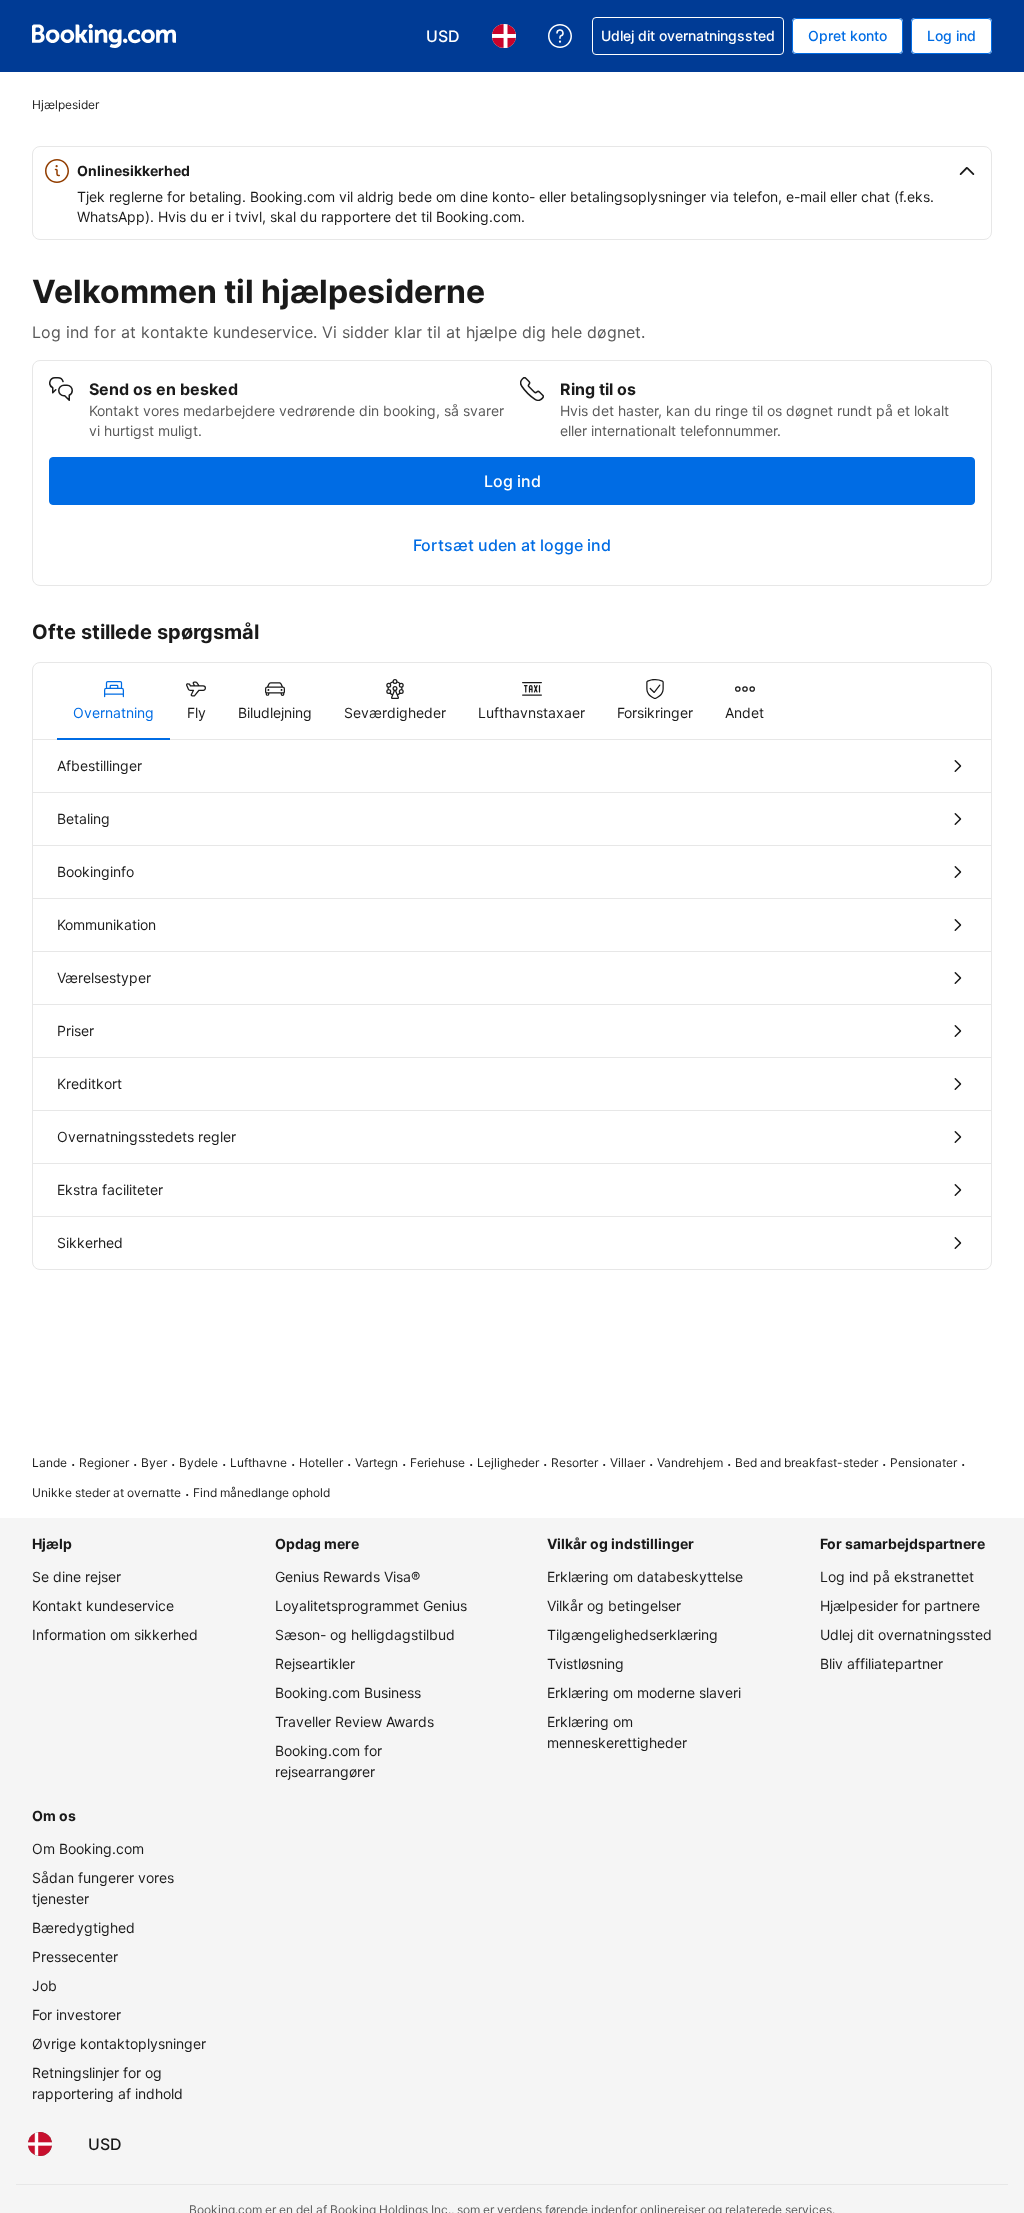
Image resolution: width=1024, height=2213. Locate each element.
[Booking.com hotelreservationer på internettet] (104, 36)
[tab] (113, 701)
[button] (512, 171)
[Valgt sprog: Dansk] (40, 2144)
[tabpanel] (512, 1004)
